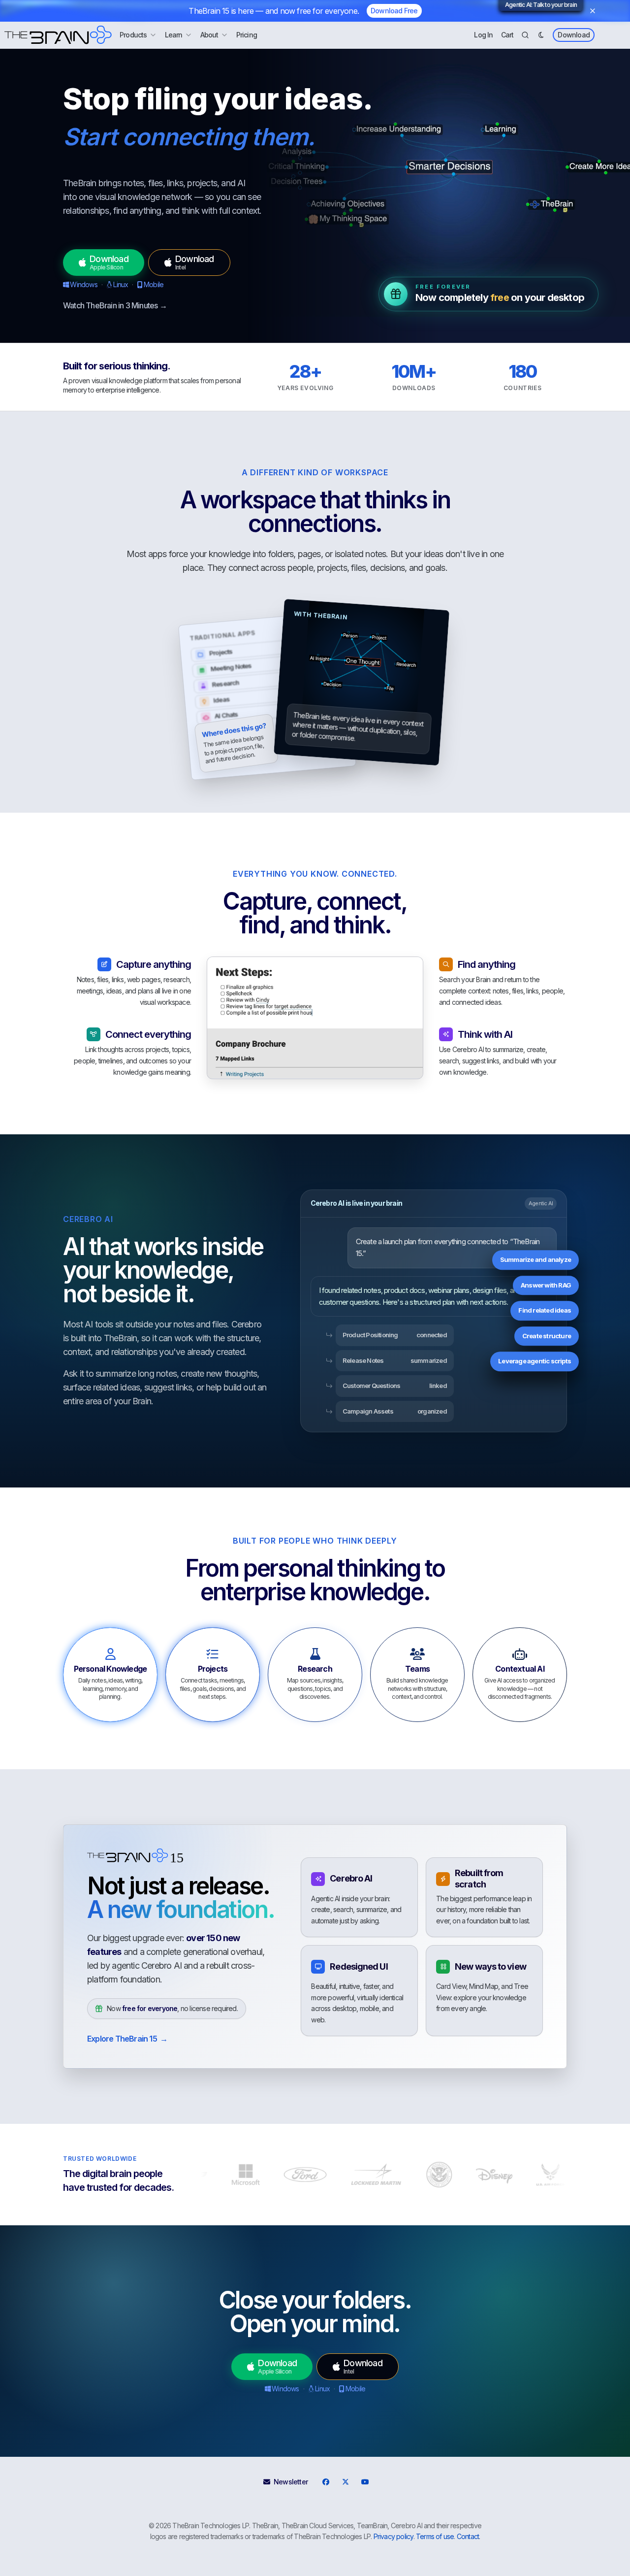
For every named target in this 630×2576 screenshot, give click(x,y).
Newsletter (291, 2482)
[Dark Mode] (541, 35)
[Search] (525, 35)
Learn (174, 35)
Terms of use (435, 2536)
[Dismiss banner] (593, 11)
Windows (83, 284)
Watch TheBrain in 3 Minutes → (115, 305)
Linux (121, 284)
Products (133, 35)
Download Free (394, 11)
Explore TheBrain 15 (127, 2039)
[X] (345, 2482)
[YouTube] (365, 2482)
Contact (468, 2536)
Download (574, 35)
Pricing (247, 35)
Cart (507, 35)
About (209, 35)
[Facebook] (325, 2482)
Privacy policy (394, 2536)
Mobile (154, 284)
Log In (483, 35)
